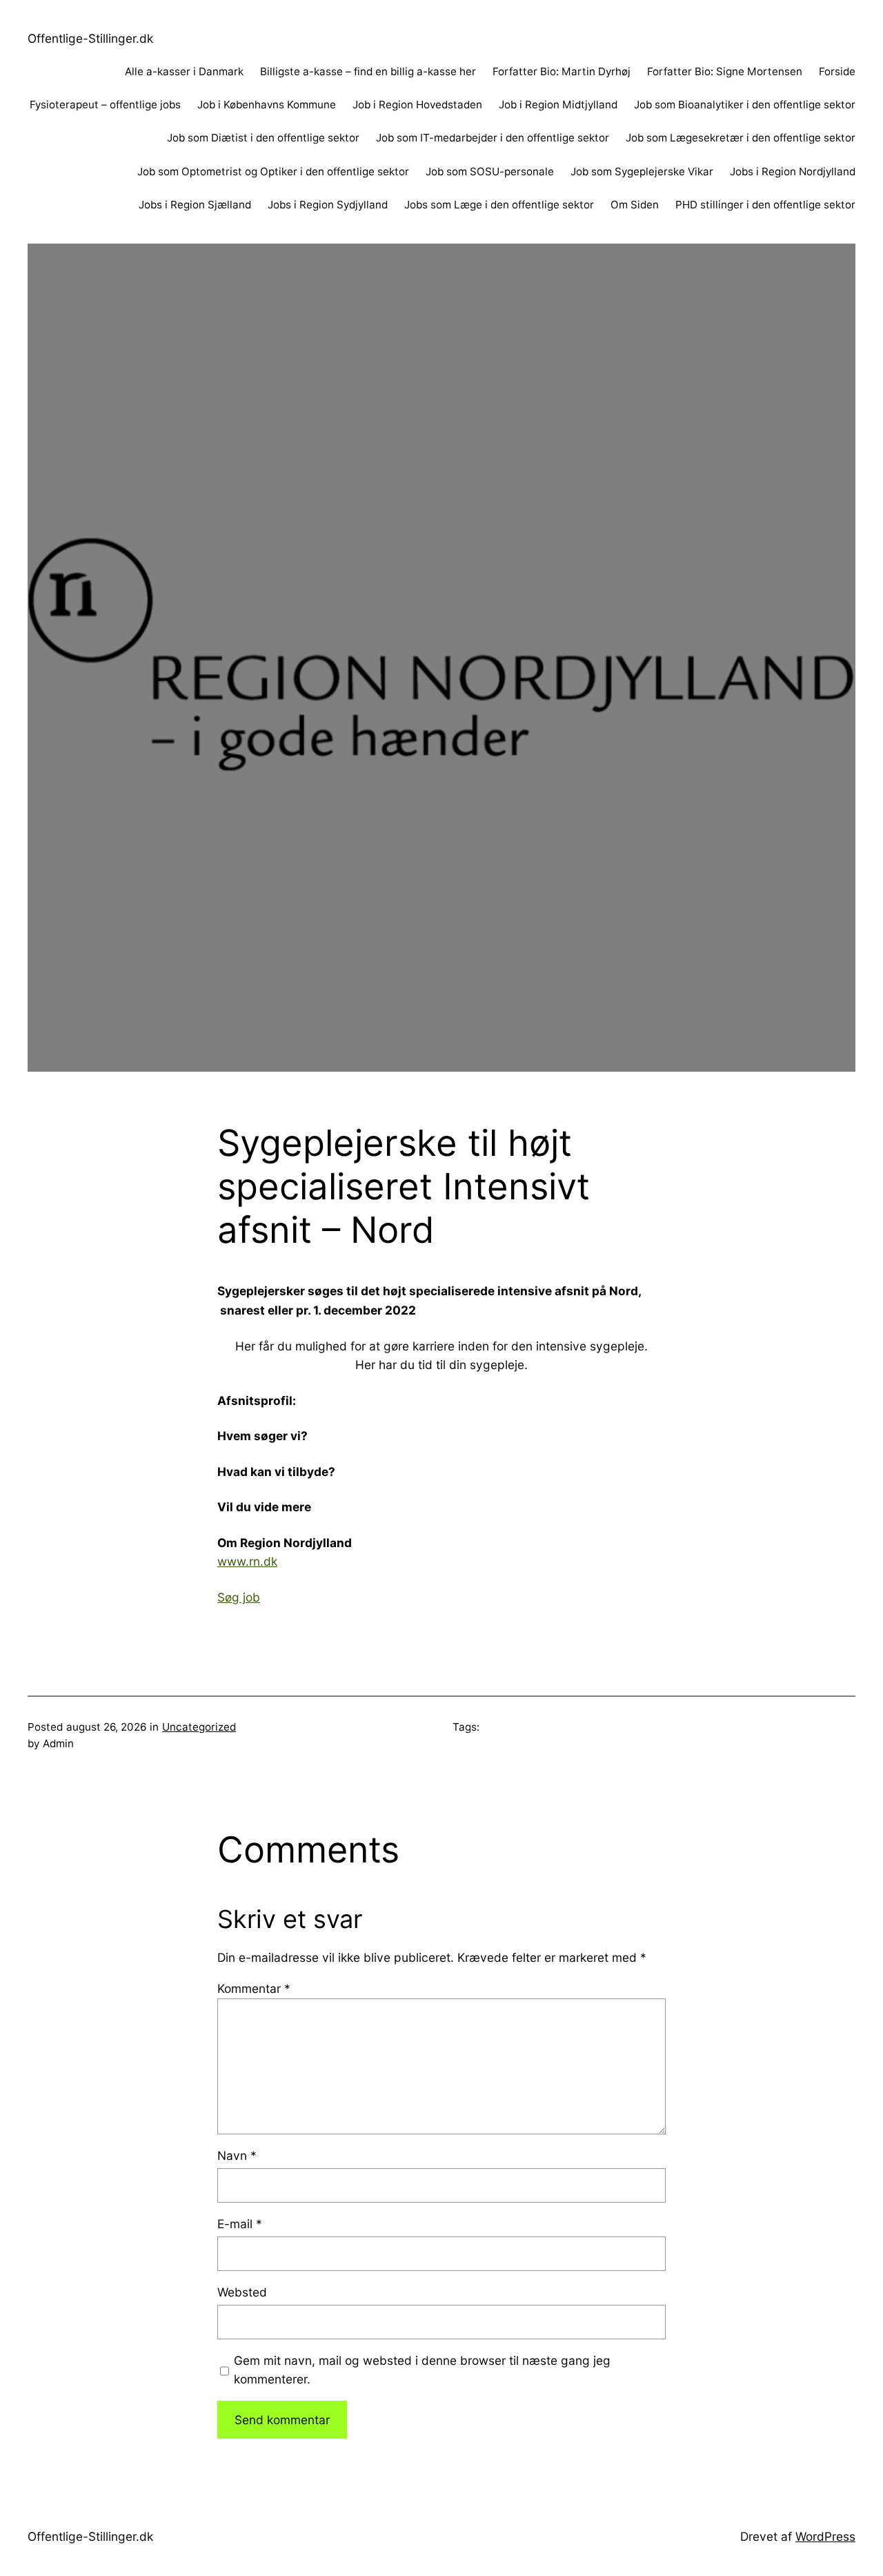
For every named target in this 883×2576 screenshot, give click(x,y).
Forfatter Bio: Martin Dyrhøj (562, 71)
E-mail (240, 2224)
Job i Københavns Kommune (267, 105)
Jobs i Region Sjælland (195, 205)
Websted (242, 2292)
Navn (237, 2155)
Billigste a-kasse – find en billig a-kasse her (368, 71)
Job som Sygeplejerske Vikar (642, 171)
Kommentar (254, 1988)
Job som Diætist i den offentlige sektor (263, 138)
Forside (837, 71)
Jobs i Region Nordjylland (793, 171)
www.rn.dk (247, 1561)
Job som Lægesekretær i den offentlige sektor (741, 138)
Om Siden (635, 205)
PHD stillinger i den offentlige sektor (765, 205)
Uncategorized (199, 1727)
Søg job (239, 1597)
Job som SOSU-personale (490, 171)
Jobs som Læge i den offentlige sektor (499, 205)
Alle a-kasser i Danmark (184, 71)
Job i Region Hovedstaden (417, 105)
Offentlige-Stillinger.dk (90, 38)
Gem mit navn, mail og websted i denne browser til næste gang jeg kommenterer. (422, 2370)
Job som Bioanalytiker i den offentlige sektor (745, 105)
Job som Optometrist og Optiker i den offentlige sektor (273, 171)
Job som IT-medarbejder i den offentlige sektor (493, 138)
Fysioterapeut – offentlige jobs (105, 105)
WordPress (825, 2536)
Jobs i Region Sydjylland (328, 205)
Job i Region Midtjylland (558, 105)
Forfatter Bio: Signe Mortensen (725, 71)
